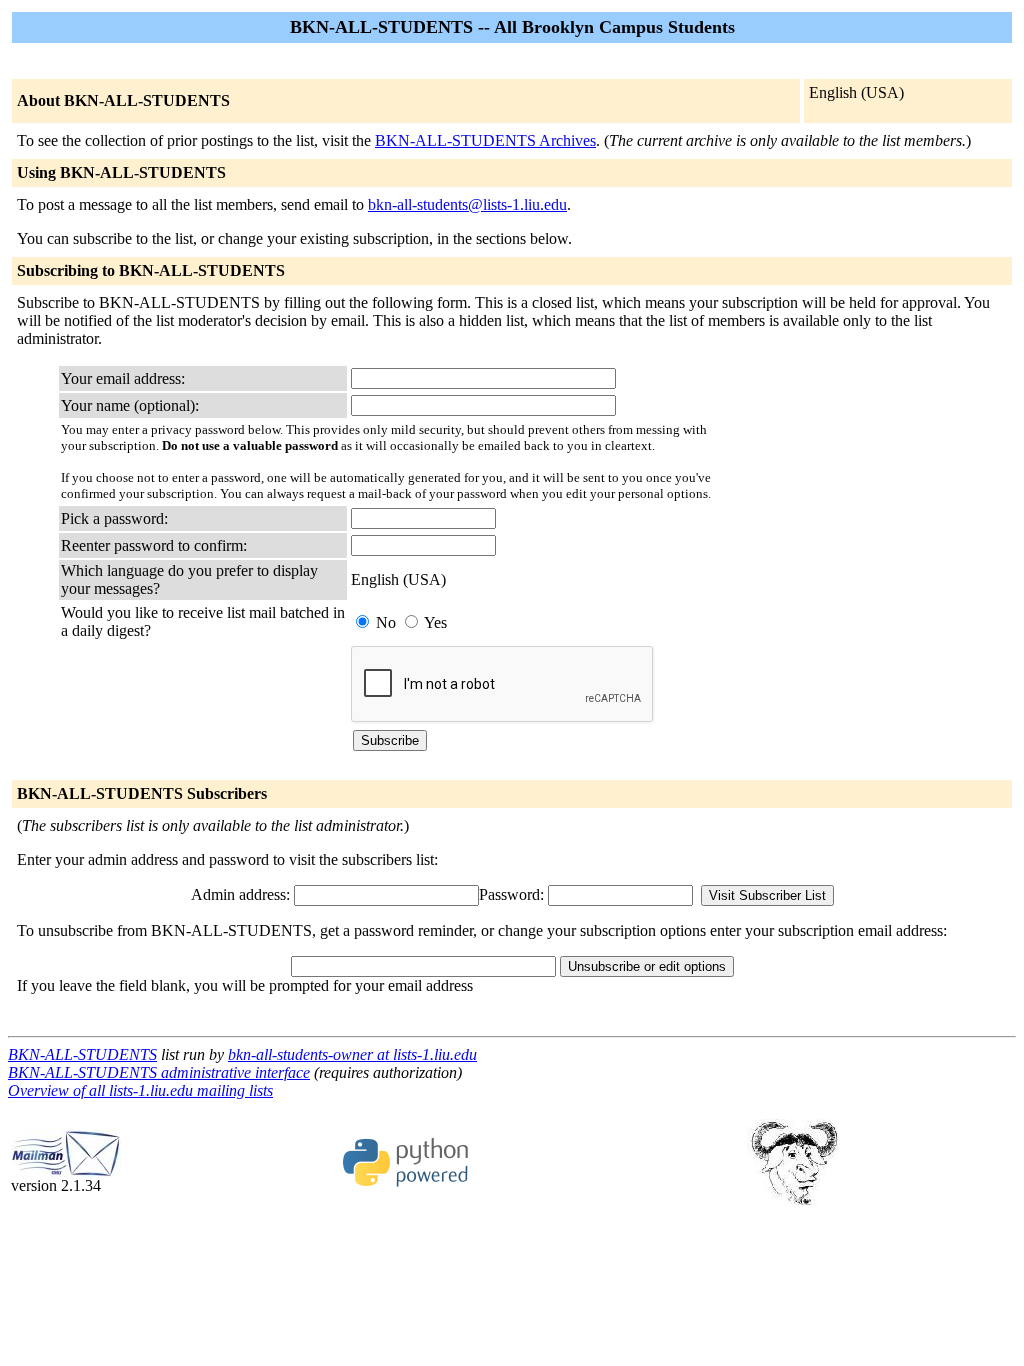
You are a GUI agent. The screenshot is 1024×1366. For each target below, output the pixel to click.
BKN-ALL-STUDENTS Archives (485, 140)
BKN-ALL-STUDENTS (82, 1054)
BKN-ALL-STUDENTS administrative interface (159, 1072)
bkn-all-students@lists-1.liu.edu (467, 204)
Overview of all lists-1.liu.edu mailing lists (140, 1090)
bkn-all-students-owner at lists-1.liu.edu (352, 1054)
